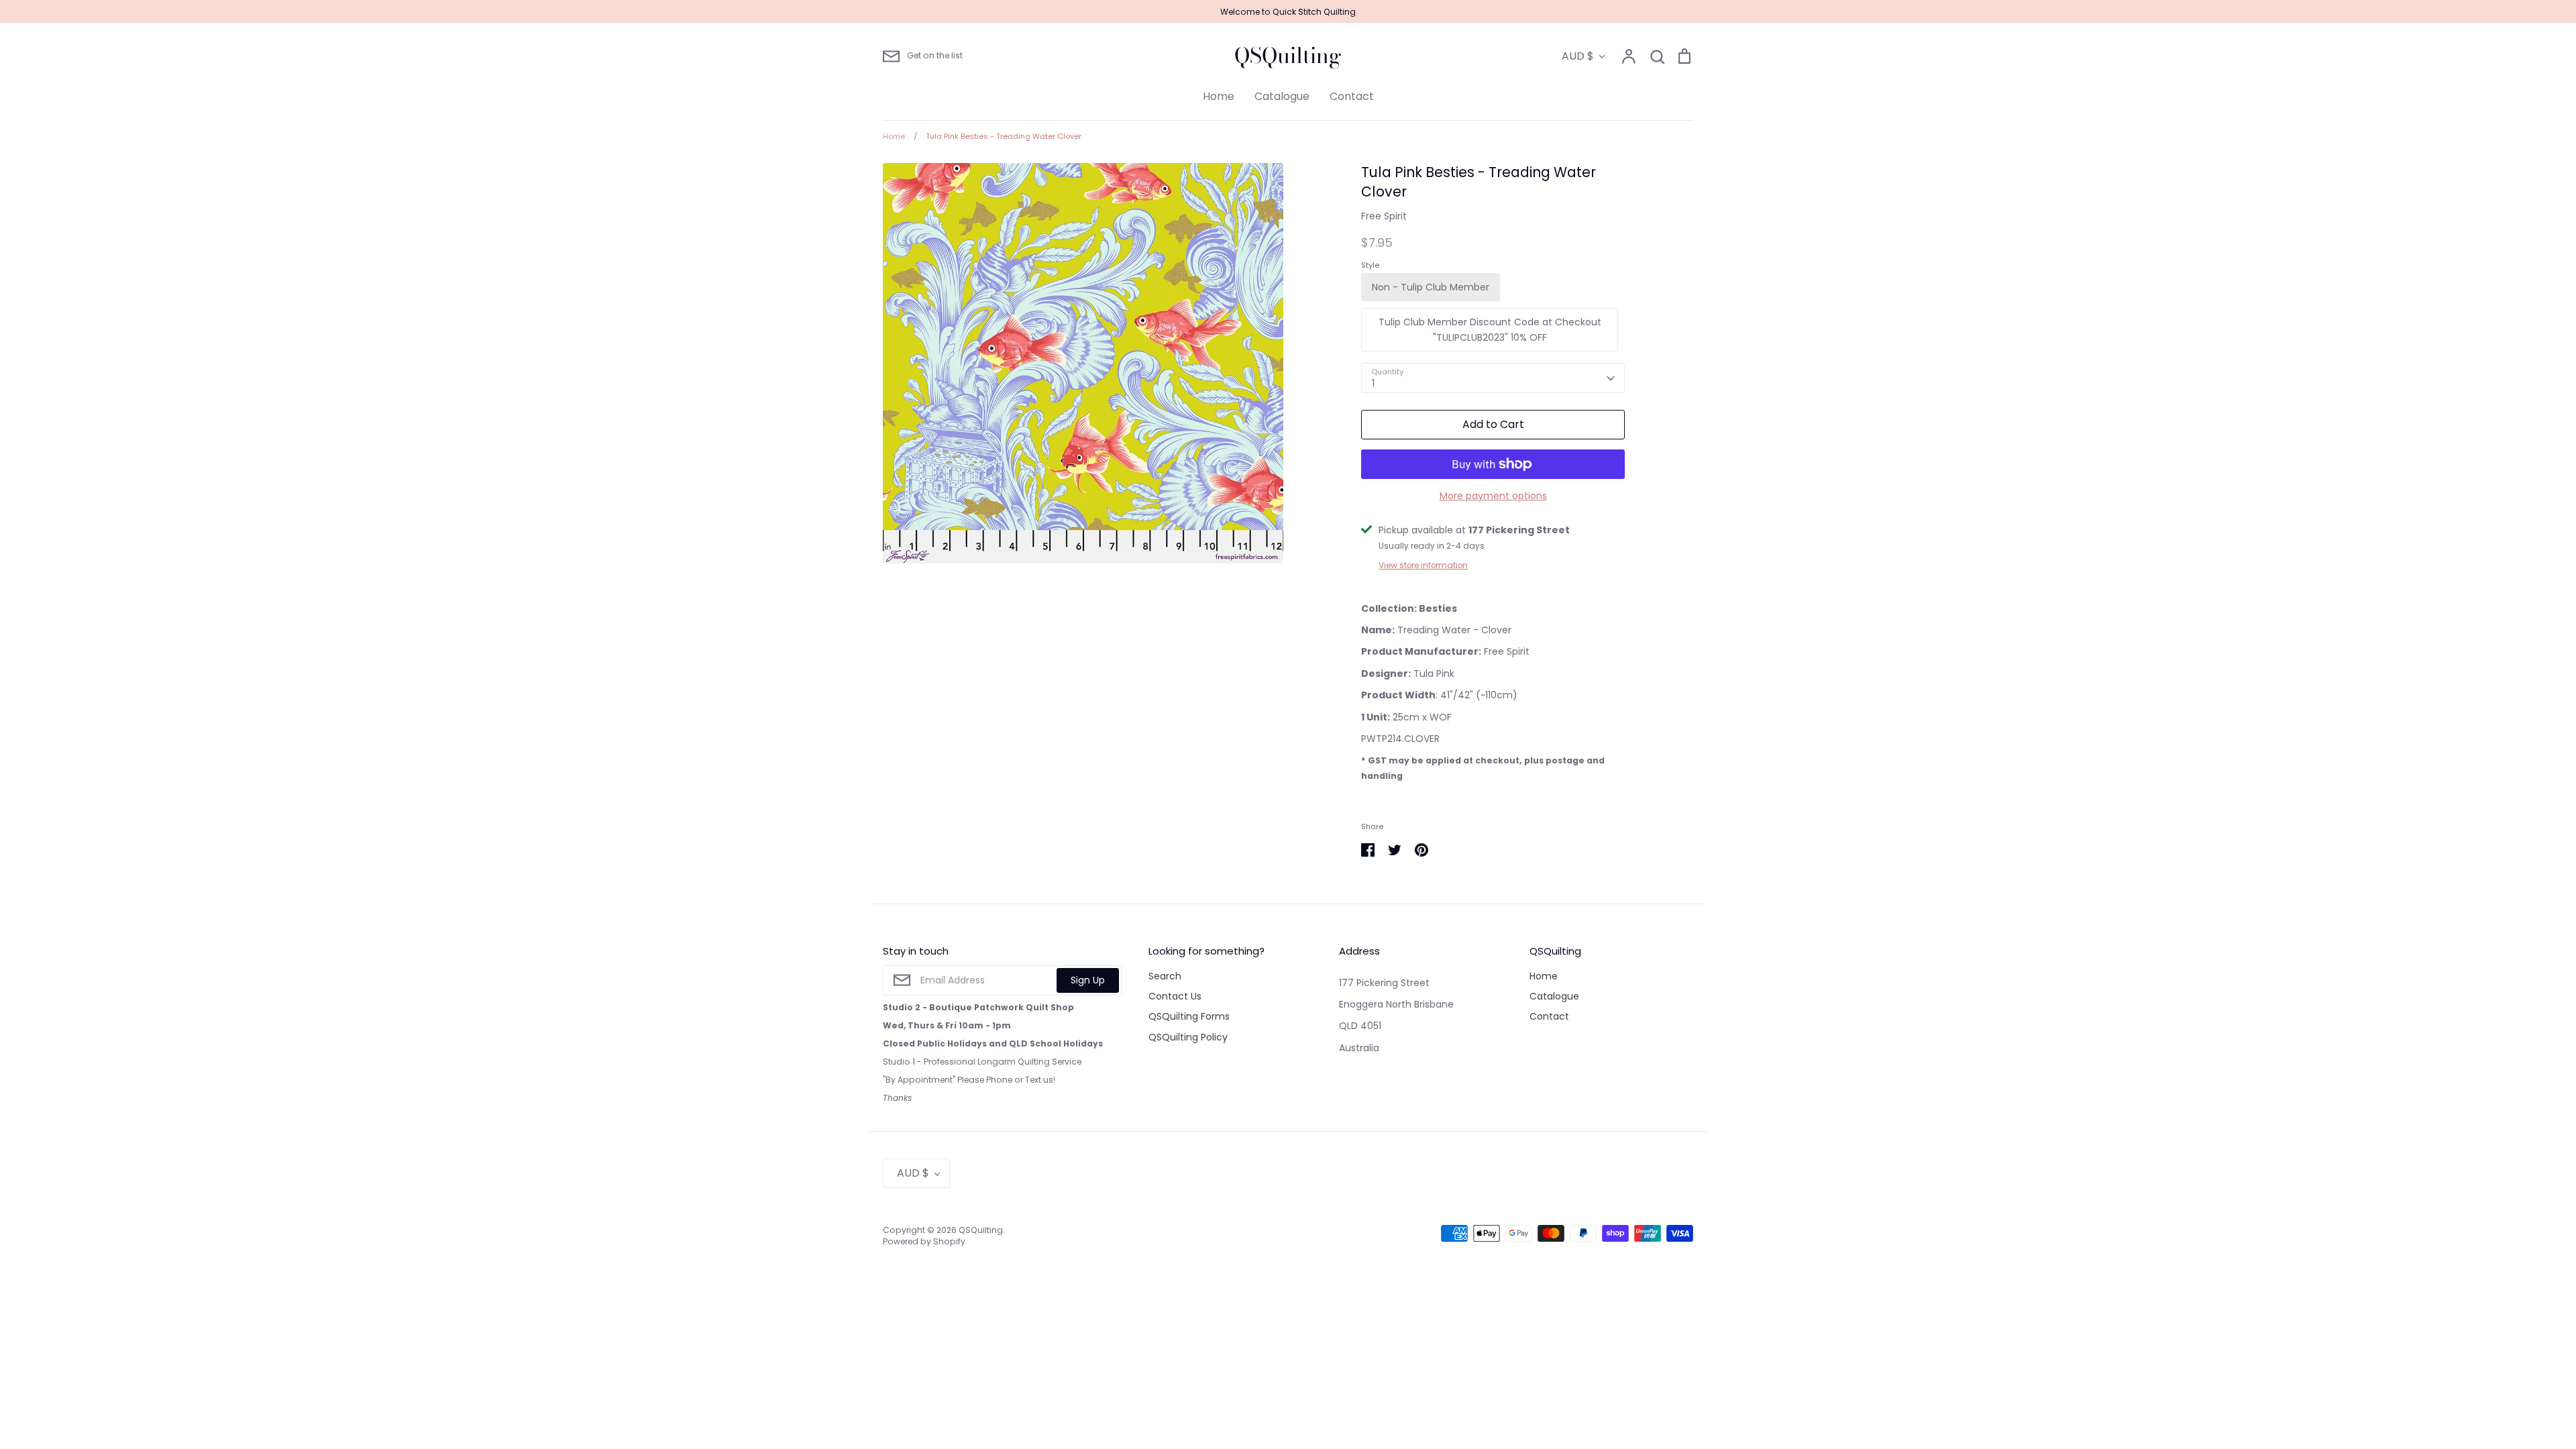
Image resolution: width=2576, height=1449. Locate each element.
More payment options (1493, 496)
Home (1219, 96)
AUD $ (1578, 56)
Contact (1352, 96)
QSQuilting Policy (1188, 1037)
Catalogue (1282, 96)
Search (1165, 976)
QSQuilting (1288, 56)
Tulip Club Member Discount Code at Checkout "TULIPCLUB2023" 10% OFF (1490, 329)
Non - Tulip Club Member (1431, 287)
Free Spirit (1384, 216)
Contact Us (1175, 996)
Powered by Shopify (924, 1241)
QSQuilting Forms (1189, 1016)
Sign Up (1088, 980)
